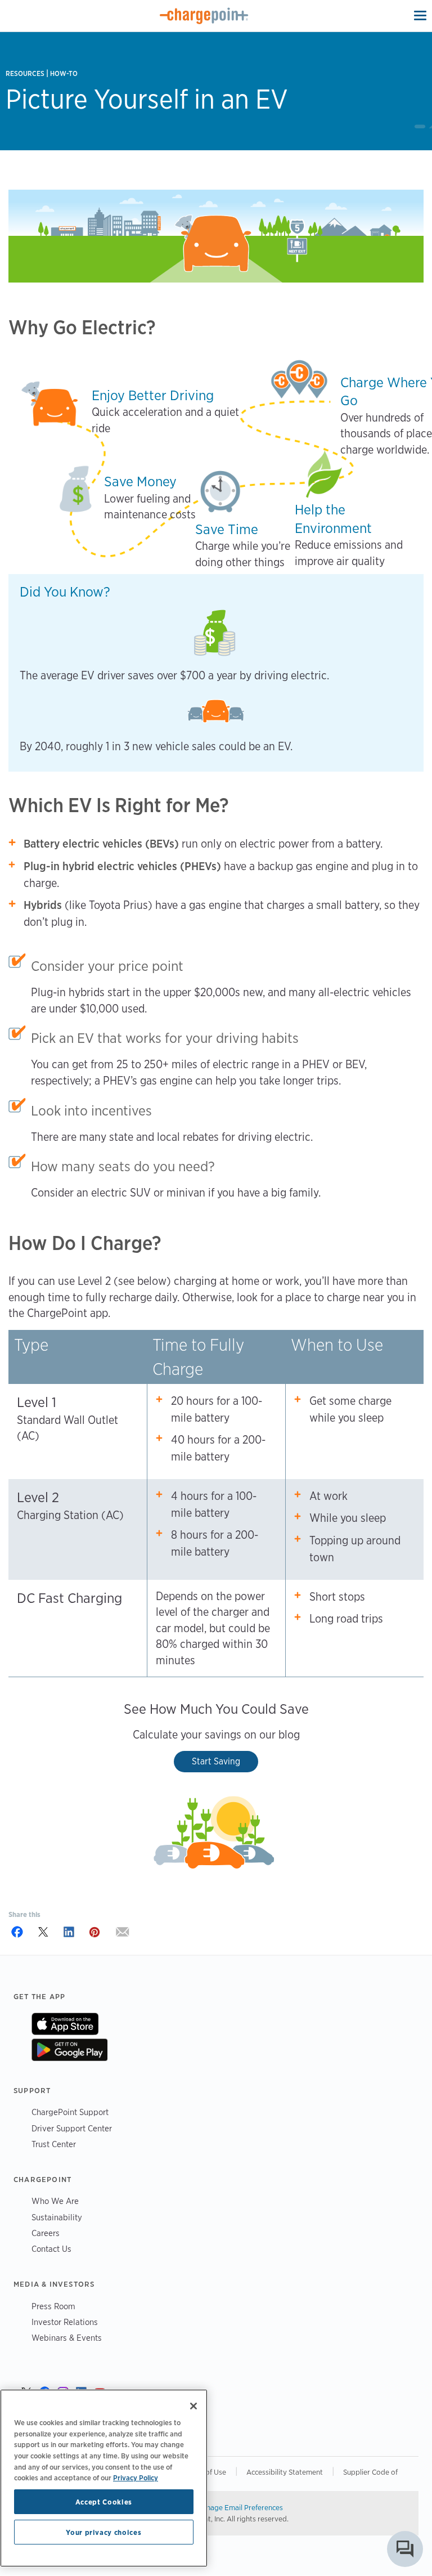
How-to (64, 73)
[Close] (193, 2406)
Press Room (53, 2306)
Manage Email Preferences (240, 2507)
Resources (25, 73)
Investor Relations (65, 2322)
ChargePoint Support (70, 2112)
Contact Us (51, 2249)
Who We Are (55, 2201)
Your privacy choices (103, 2532)
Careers (46, 2233)
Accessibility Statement (285, 2472)
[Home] (204, 16)
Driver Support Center (72, 2128)
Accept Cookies (104, 2502)
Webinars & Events (67, 2338)
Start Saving (216, 1761)
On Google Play (69, 2050)
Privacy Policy (136, 2478)
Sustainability (57, 2217)
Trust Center (54, 2144)
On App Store (65, 2024)
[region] (104, 2478)
